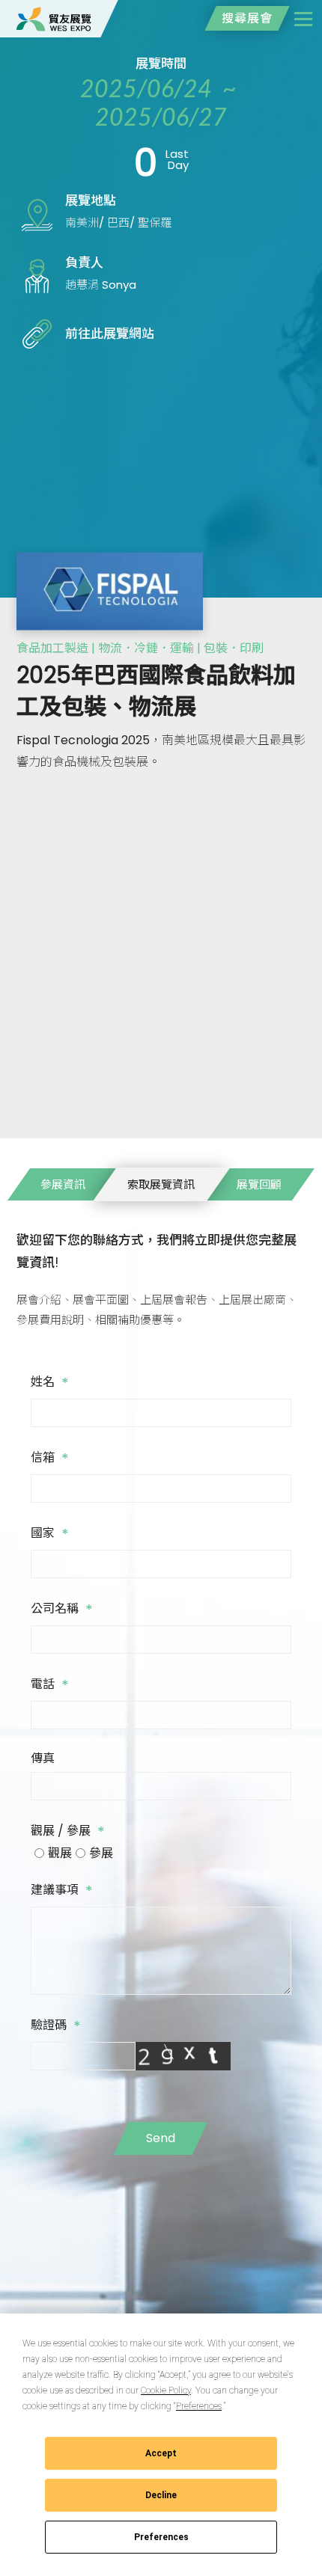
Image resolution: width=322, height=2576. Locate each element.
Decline (161, 2495)
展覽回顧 (259, 1184)
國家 (50, 1534)
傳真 (44, 1758)
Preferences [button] (199, 2406)
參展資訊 (63, 1184)
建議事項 (62, 1891)
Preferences (161, 2537)
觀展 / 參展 (68, 1832)
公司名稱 (62, 1610)
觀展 (60, 1853)
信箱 (50, 1459)
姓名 (50, 1383)
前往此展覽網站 (110, 334)
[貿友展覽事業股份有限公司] (54, 19)
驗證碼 (56, 2026)
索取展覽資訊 (161, 1184)
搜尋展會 (247, 18)
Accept (161, 2453)
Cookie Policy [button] (166, 2391)
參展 (101, 1853)
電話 (50, 1685)
